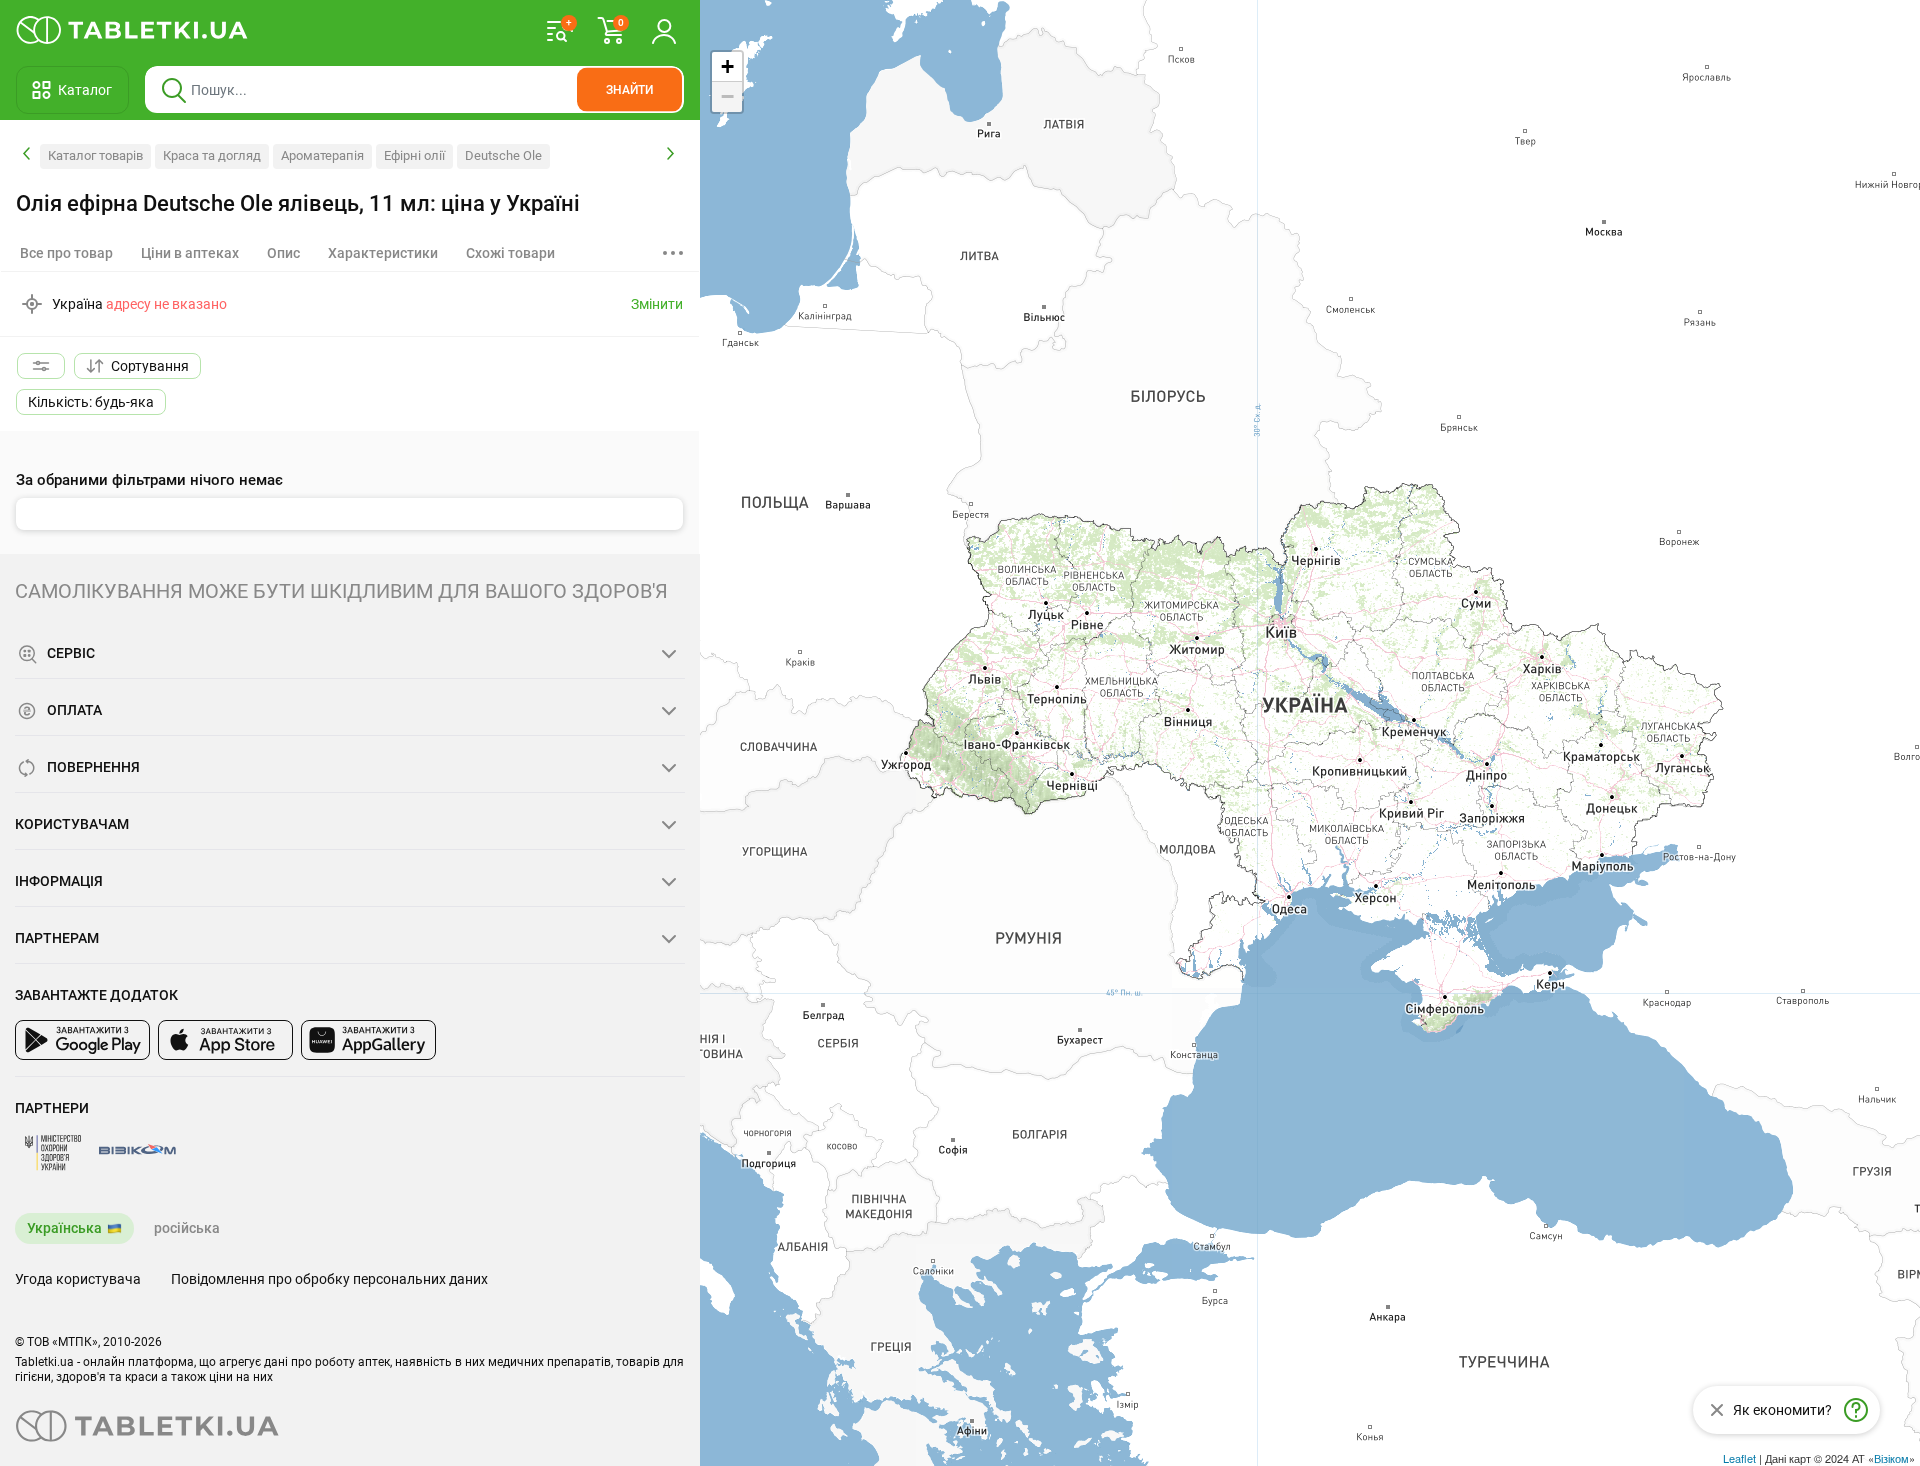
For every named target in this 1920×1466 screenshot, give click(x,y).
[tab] (190, 253)
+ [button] (727, 66)
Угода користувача (78, 1279)
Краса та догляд (212, 155)
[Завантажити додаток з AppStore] (225, 1040)
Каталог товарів (95, 155)
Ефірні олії (414, 155)
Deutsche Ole (503, 155)
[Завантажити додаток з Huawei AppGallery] (368, 1040)
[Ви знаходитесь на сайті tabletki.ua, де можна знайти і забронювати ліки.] (132, 30)
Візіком (1891, 1458)
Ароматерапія (322, 155)
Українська (64, 1228)
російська (187, 1228)
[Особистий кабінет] (664, 30)
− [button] (727, 96)
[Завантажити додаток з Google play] (82, 1040)
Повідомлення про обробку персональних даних (329, 1279)
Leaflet (1739, 1458)
